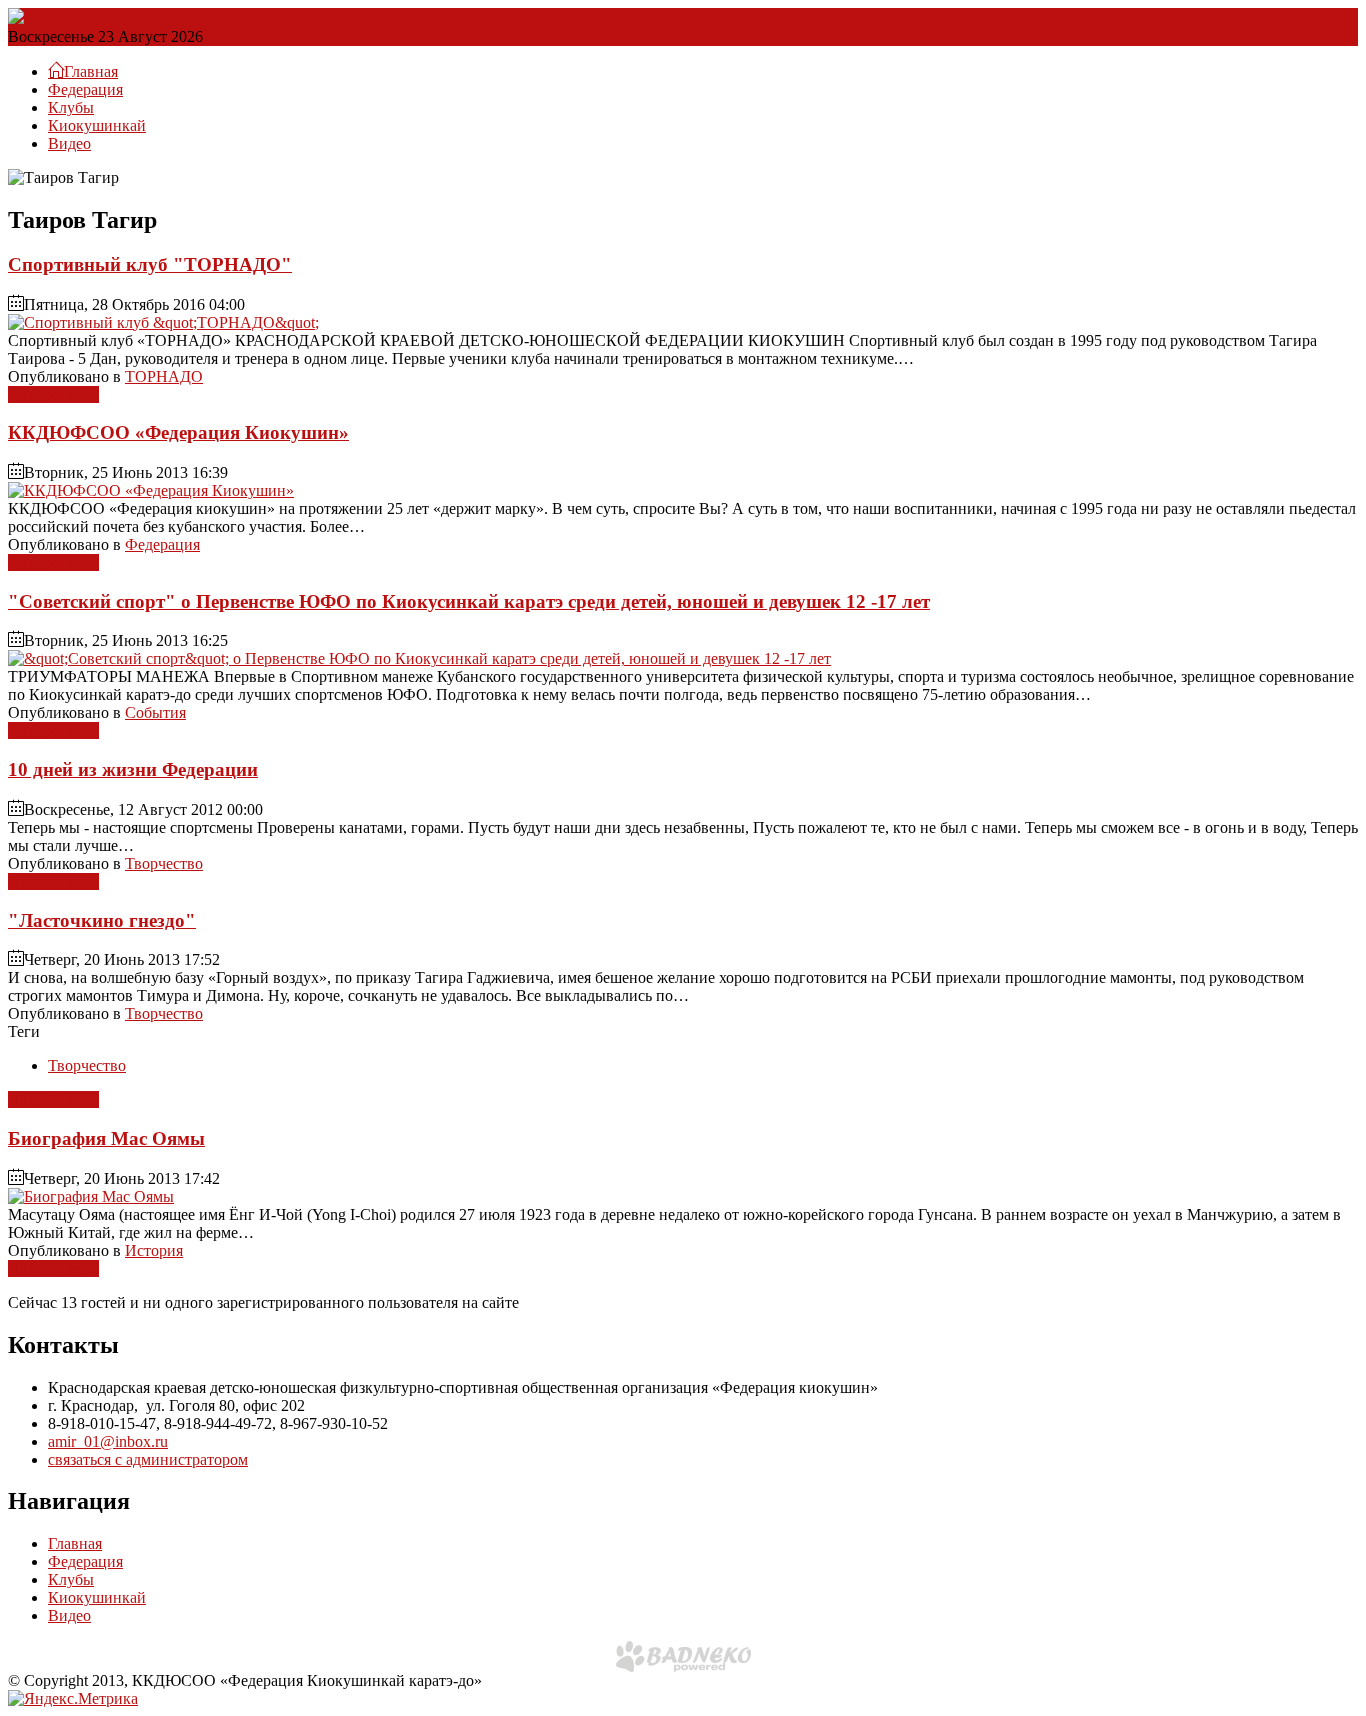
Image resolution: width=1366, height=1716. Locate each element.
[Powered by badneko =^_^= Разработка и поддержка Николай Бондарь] (683, 1656)
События (155, 712)
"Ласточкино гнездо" (102, 920)
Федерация (85, 89)
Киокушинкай (97, 125)
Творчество (164, 863)
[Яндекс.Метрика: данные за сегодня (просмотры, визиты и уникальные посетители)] (73, 1699)
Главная (75, 1543)
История (154, 1250)
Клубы (71, 107)
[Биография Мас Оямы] (91, 1196)
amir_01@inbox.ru (108, 1441)
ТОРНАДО (164, 376)
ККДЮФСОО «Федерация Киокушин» (178, 432)
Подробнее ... (53, 394)
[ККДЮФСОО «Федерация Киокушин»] (151, 490)
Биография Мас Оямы (106, 1138)
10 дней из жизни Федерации (133, 769)
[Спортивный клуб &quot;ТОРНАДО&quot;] (163, 322)
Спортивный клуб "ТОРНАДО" (150, 264)
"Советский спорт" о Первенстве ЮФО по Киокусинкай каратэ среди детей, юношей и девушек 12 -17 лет (469, 601)
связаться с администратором (148, 1459)
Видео (69, 143)
